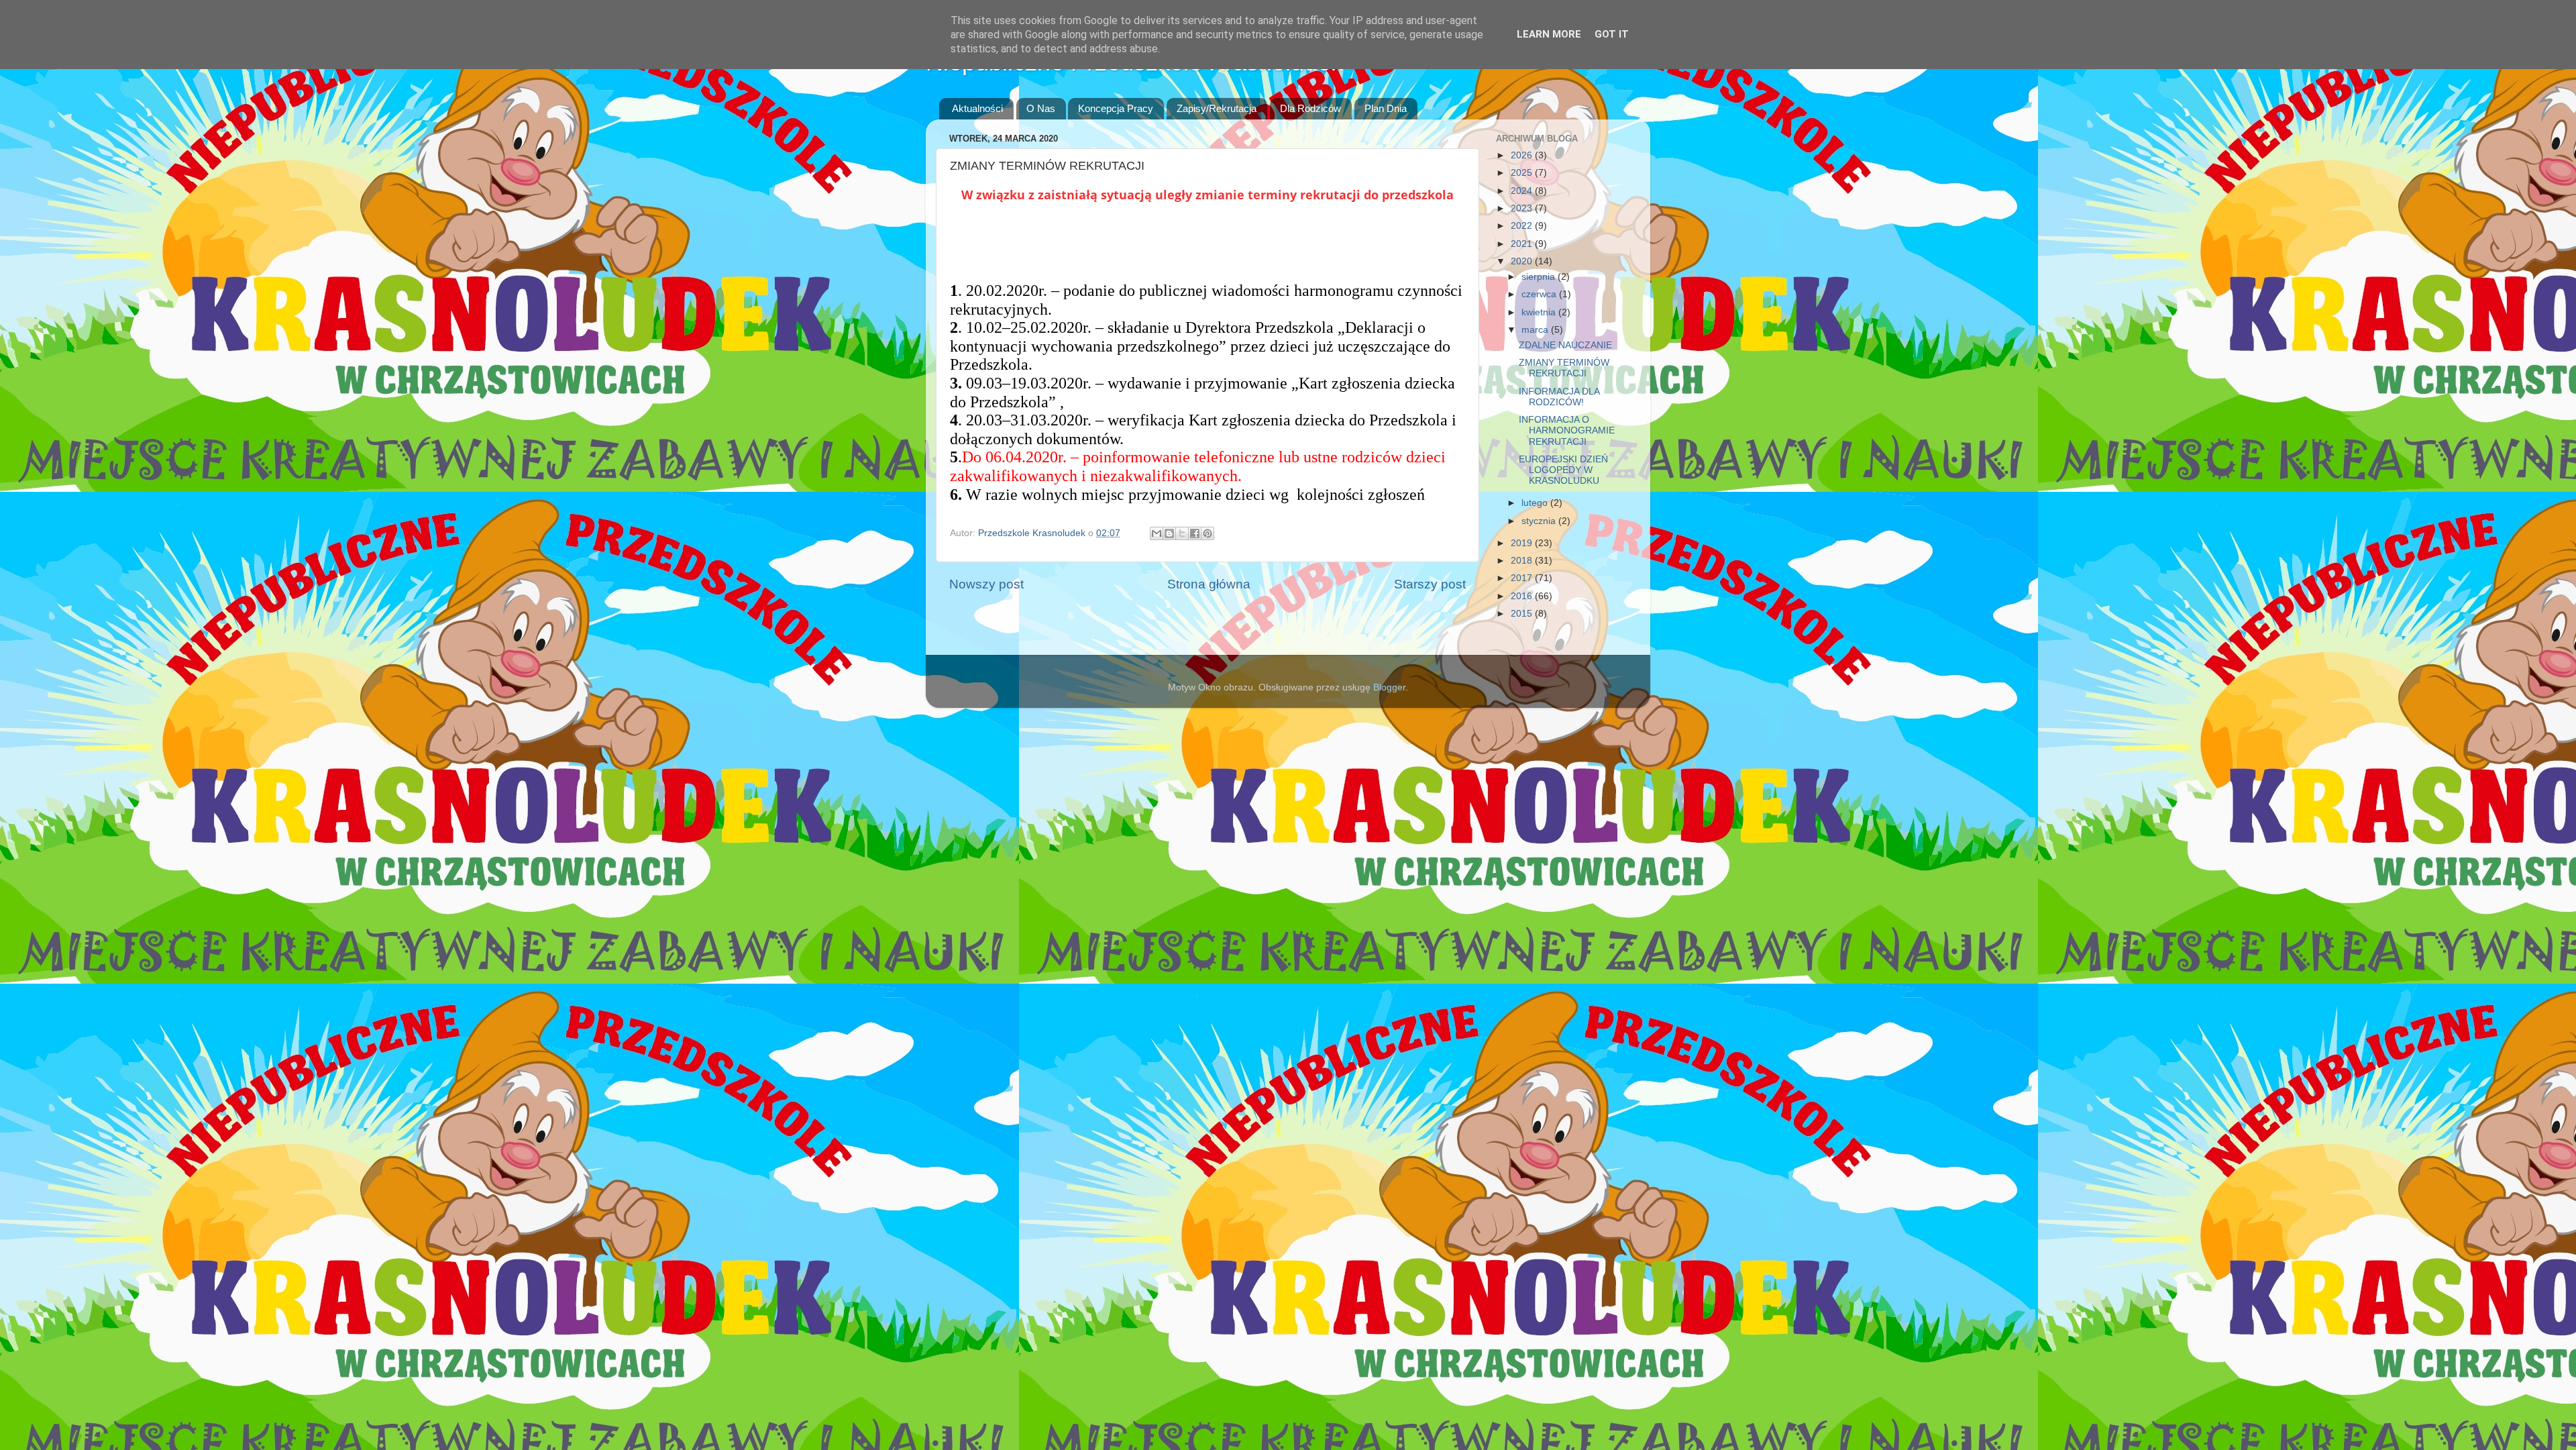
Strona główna (1209, 584)
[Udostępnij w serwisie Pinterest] (1207, 533)
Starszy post (1430, 584)
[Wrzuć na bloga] (1169, 533)
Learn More (1549, 34)
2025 (1523, 173)
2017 (1523, 578)
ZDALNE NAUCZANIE (1565, 345)
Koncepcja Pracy (1116, 108)
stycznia (1540, 521)
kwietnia (1540, 312)
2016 (1523, 596)
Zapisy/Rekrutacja (1217, 108)
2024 (1523, 191)
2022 (1523, 226)
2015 (1523, 614)
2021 (1523, 244)
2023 (1523, 208)
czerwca (1540, 294)
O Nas (1041, 108)
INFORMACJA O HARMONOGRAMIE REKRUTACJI (1567, 430)
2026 (1523, 155)
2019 (1523, 543)
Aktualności (977, 108)
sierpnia (1540, 277)
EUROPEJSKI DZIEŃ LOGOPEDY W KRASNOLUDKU (1563, 470)
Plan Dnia (1386, 108)
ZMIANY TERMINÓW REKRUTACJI (1564, 368)
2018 (1523, 561)
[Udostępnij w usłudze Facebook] (1195, 533)
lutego (1536, 503)
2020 (1523, 261)
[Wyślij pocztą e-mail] (1157, 533)
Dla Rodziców (1310, 108)
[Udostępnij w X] (1182, 533)
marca (1536, 330)
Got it (1612, 34)
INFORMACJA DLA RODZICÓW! (1559, 397)
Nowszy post (986, 584)
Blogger (1389, 687)
